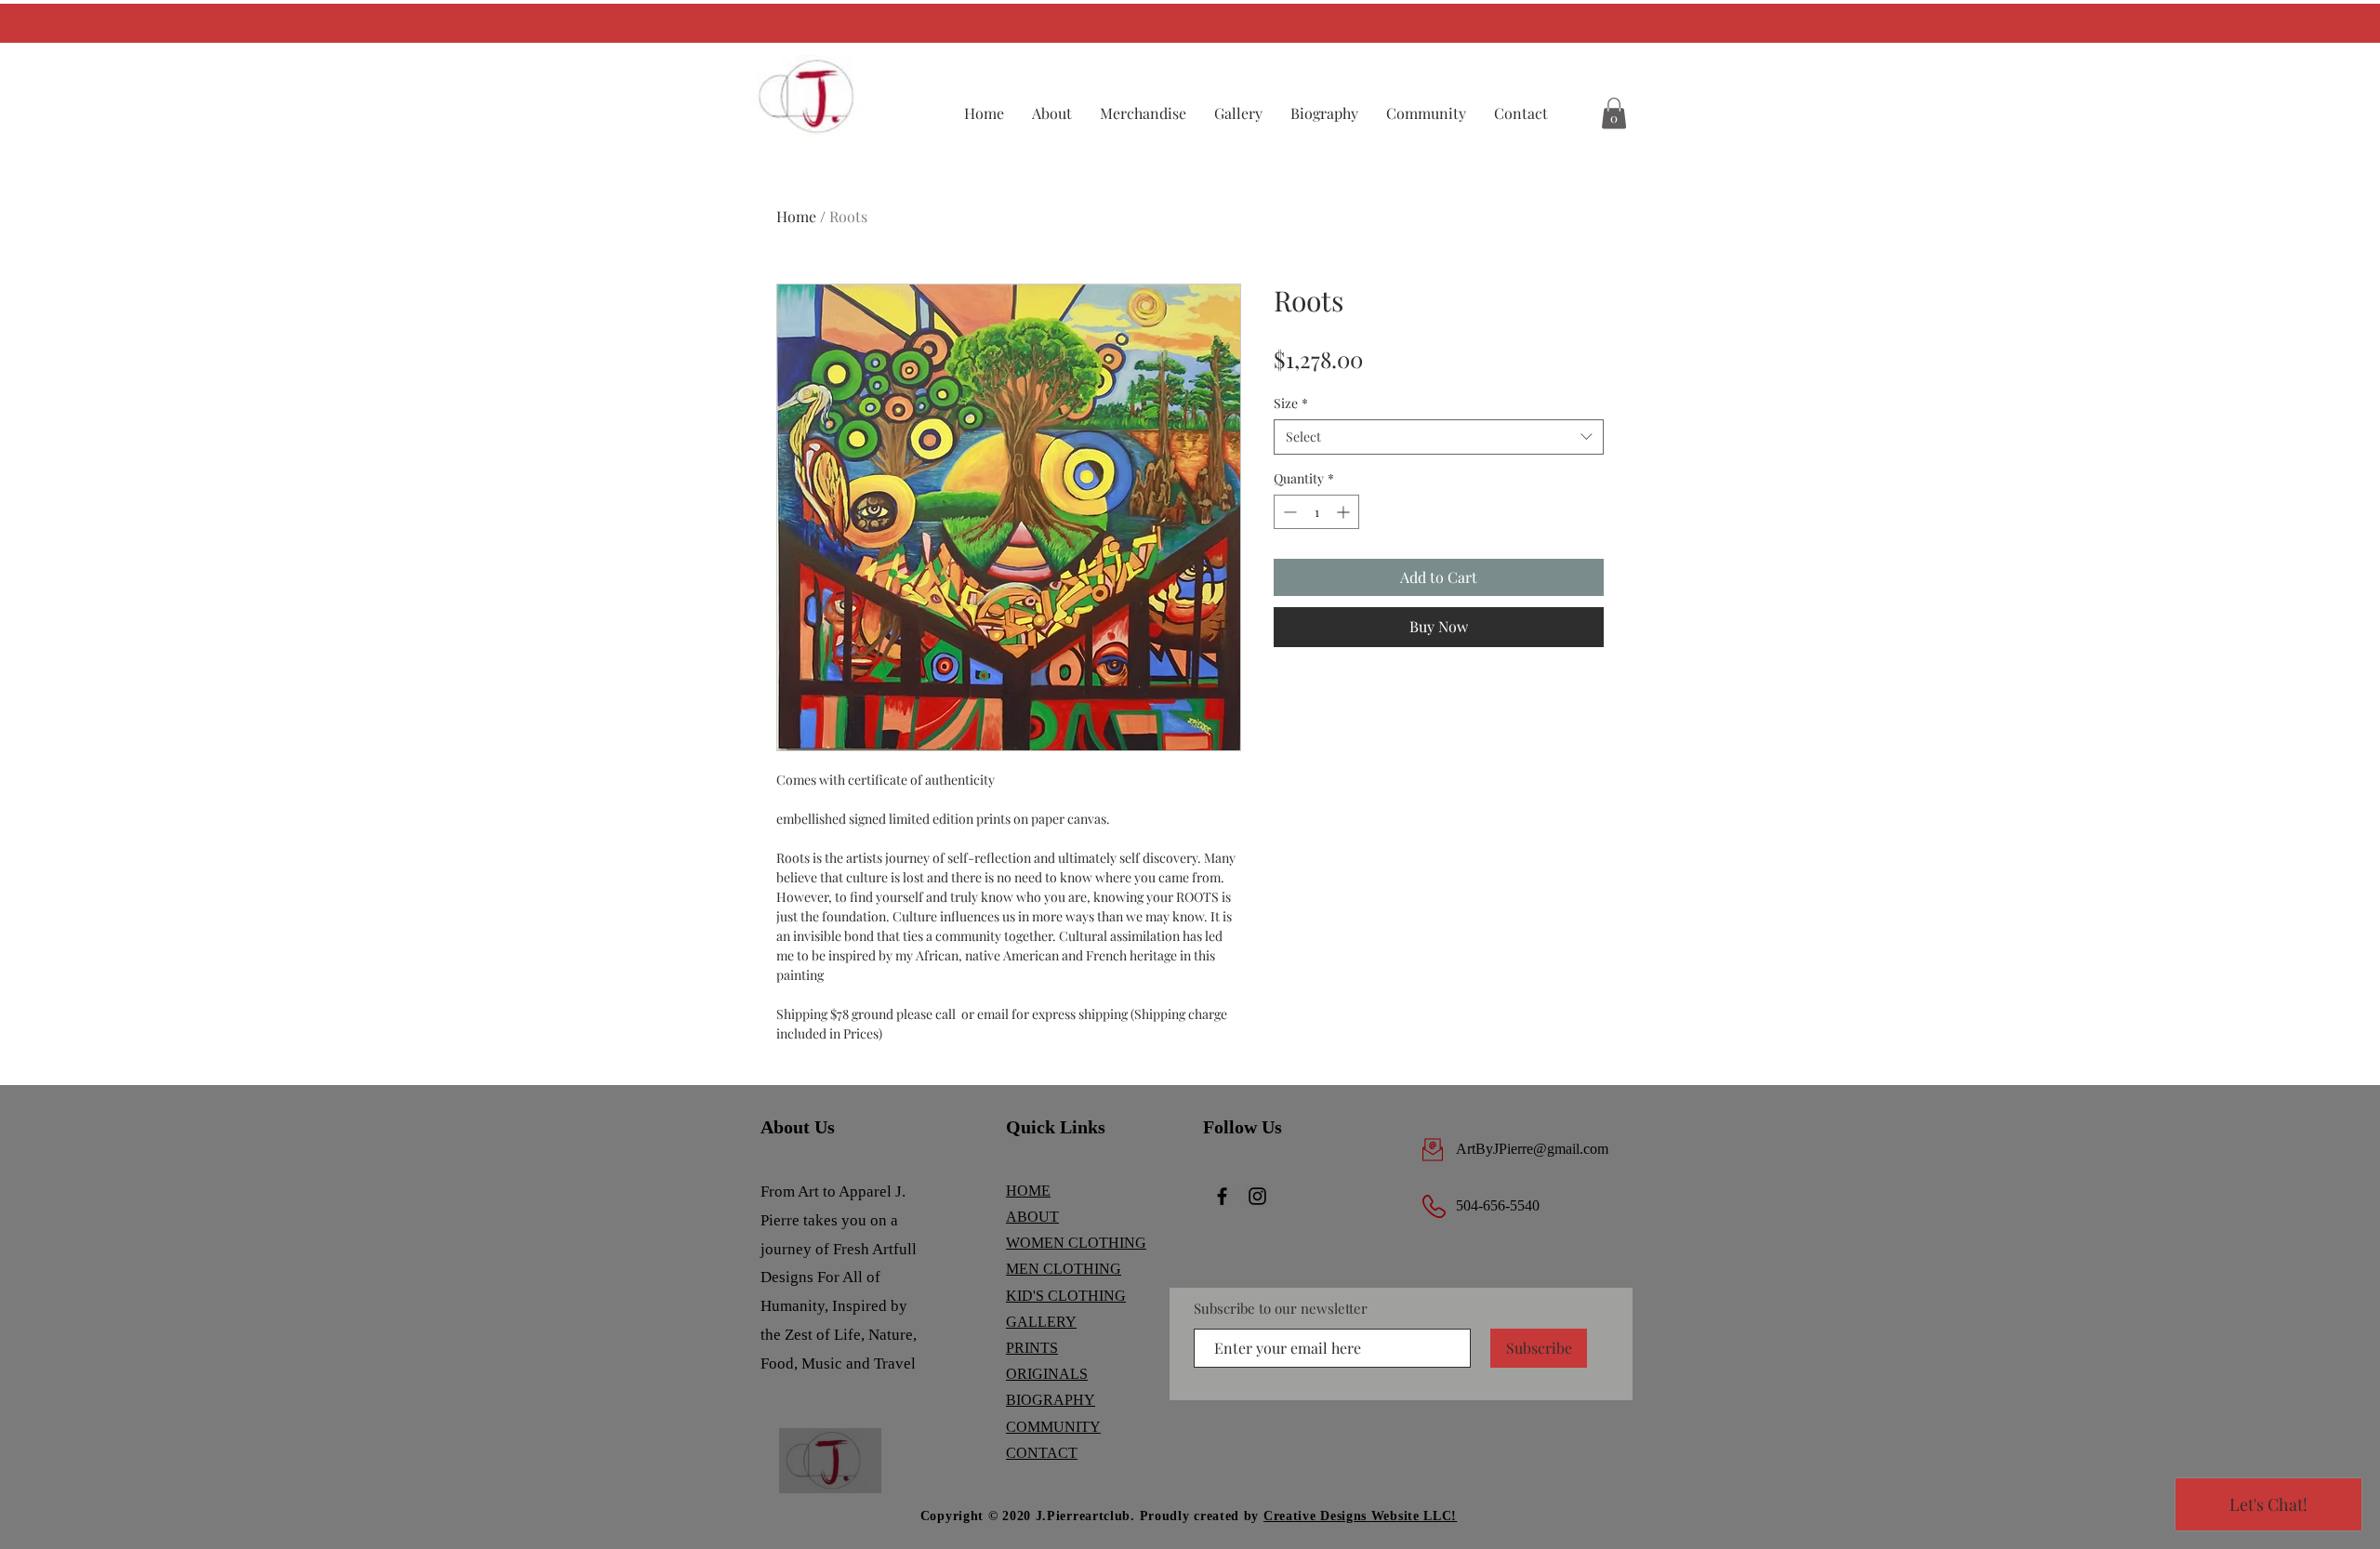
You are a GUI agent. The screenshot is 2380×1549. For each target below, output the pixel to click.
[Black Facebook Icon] (1222, 1196)
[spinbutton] (1316, 512)
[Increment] (1345, 512)
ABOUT (1032, 1217)
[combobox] (1439, 437)
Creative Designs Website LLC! (1360, 1516)
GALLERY (1041, 1322)
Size (1291, 403)
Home (796, 216)
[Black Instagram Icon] (1257, 1196)
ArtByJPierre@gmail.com (1532, 1149)
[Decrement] (1288, 512)
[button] (1143, 113)
